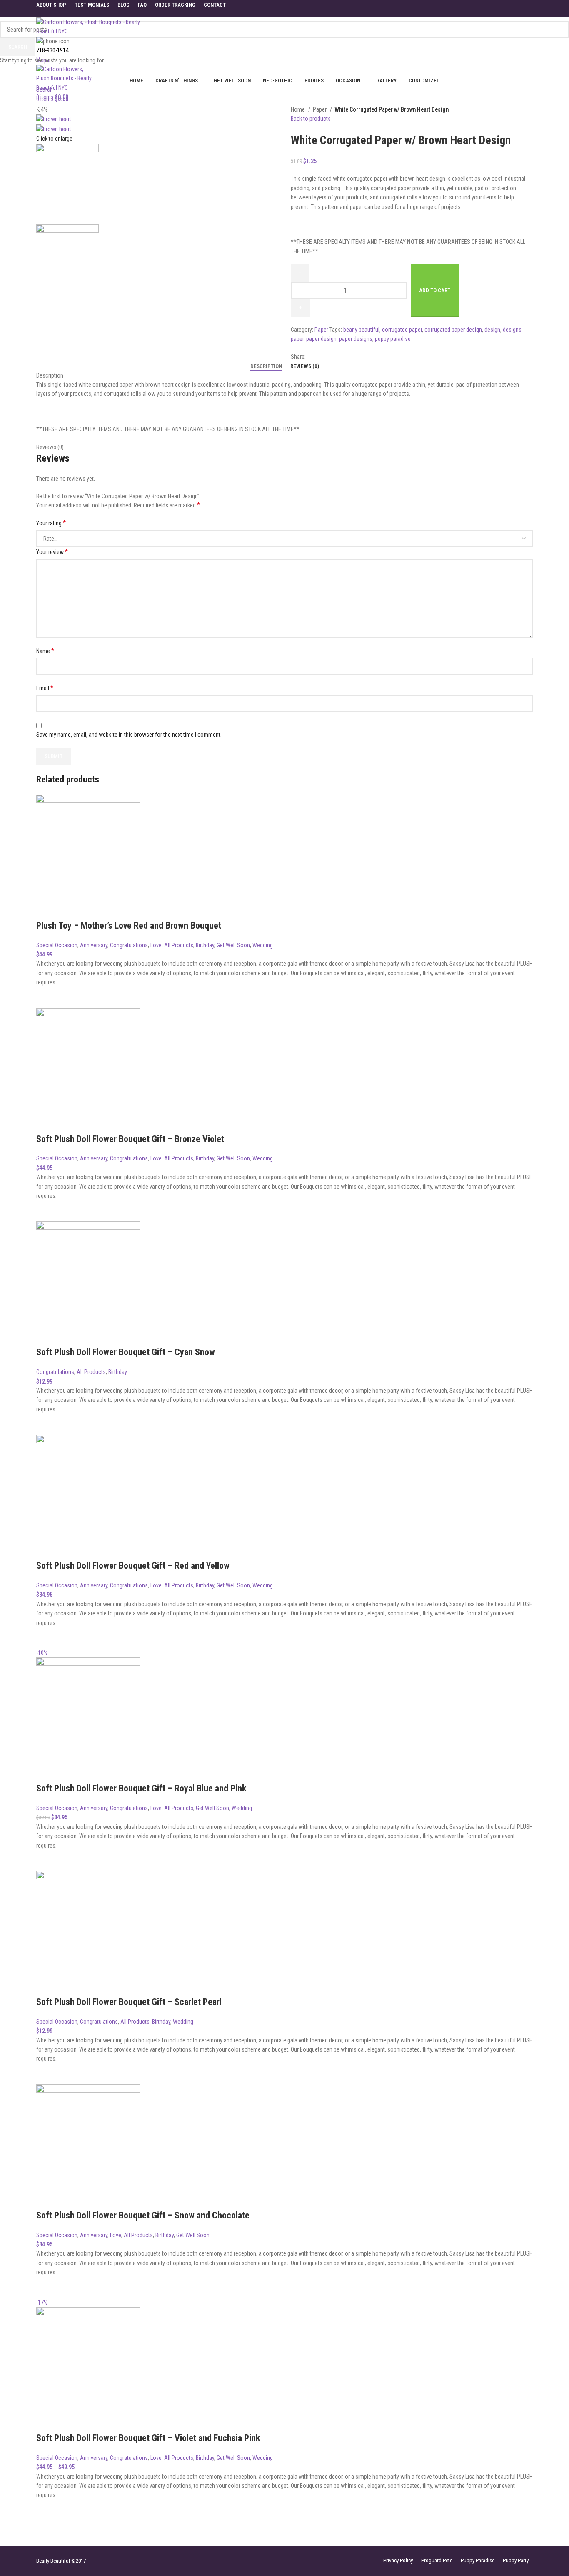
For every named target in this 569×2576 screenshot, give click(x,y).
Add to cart (435, 290)
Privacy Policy (398, 2560)
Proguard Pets (437, 2560)
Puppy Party (516, 2560)
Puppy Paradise (478, 2560)
